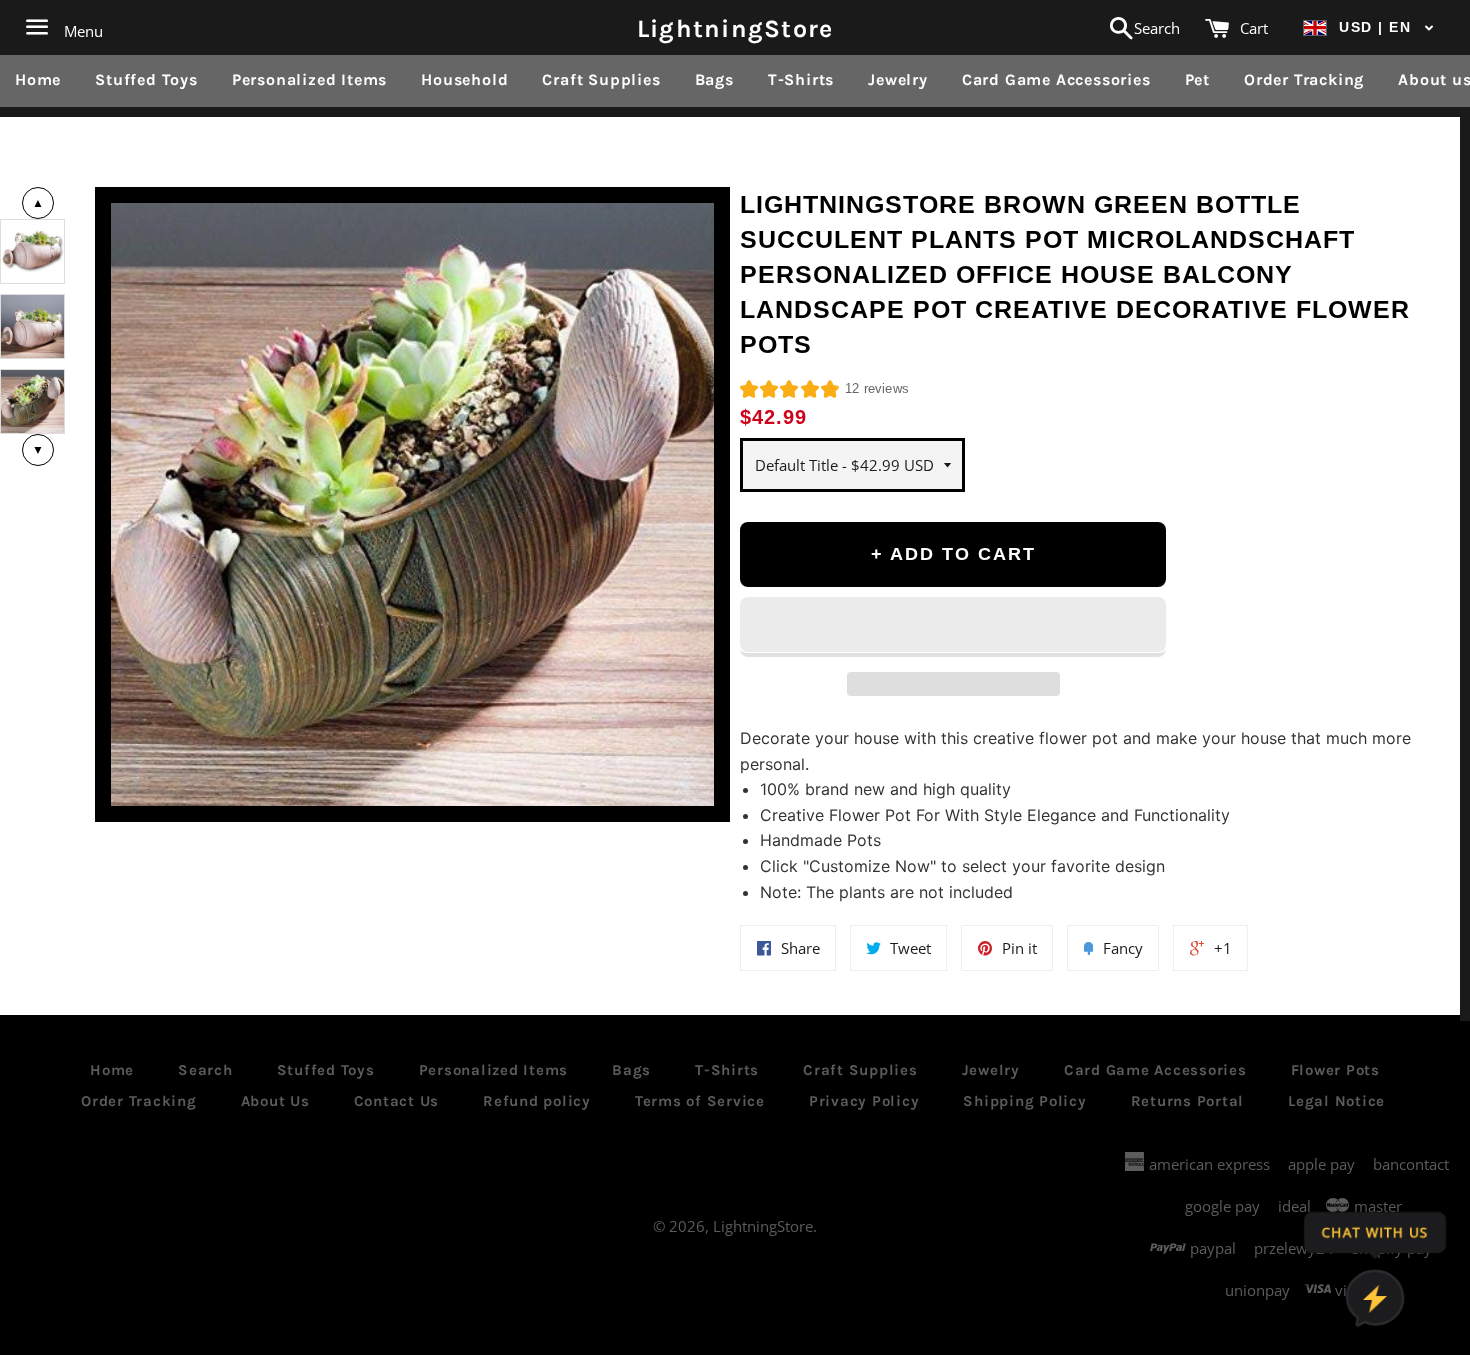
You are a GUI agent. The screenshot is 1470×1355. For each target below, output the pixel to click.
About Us (275, 1101)
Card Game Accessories (1056, 79)
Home (38, 79)
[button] (1369, 27)
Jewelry (898, 79)
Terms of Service (700, 1101)
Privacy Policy (864, 1101)
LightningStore (735, 27)
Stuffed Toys (146, 79)
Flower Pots (1335, 1070)
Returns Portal (1188, 1101)
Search (205, 1070)
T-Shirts (801, 79)
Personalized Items (309, 79)
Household (464, 79)
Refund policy (537, 1101)
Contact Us (397, 1101)
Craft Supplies (601, 79)
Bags (714, 79)
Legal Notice (1336, 1101)
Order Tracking (1304, 79)
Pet (1197, 79)
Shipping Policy (1024, 1101)
